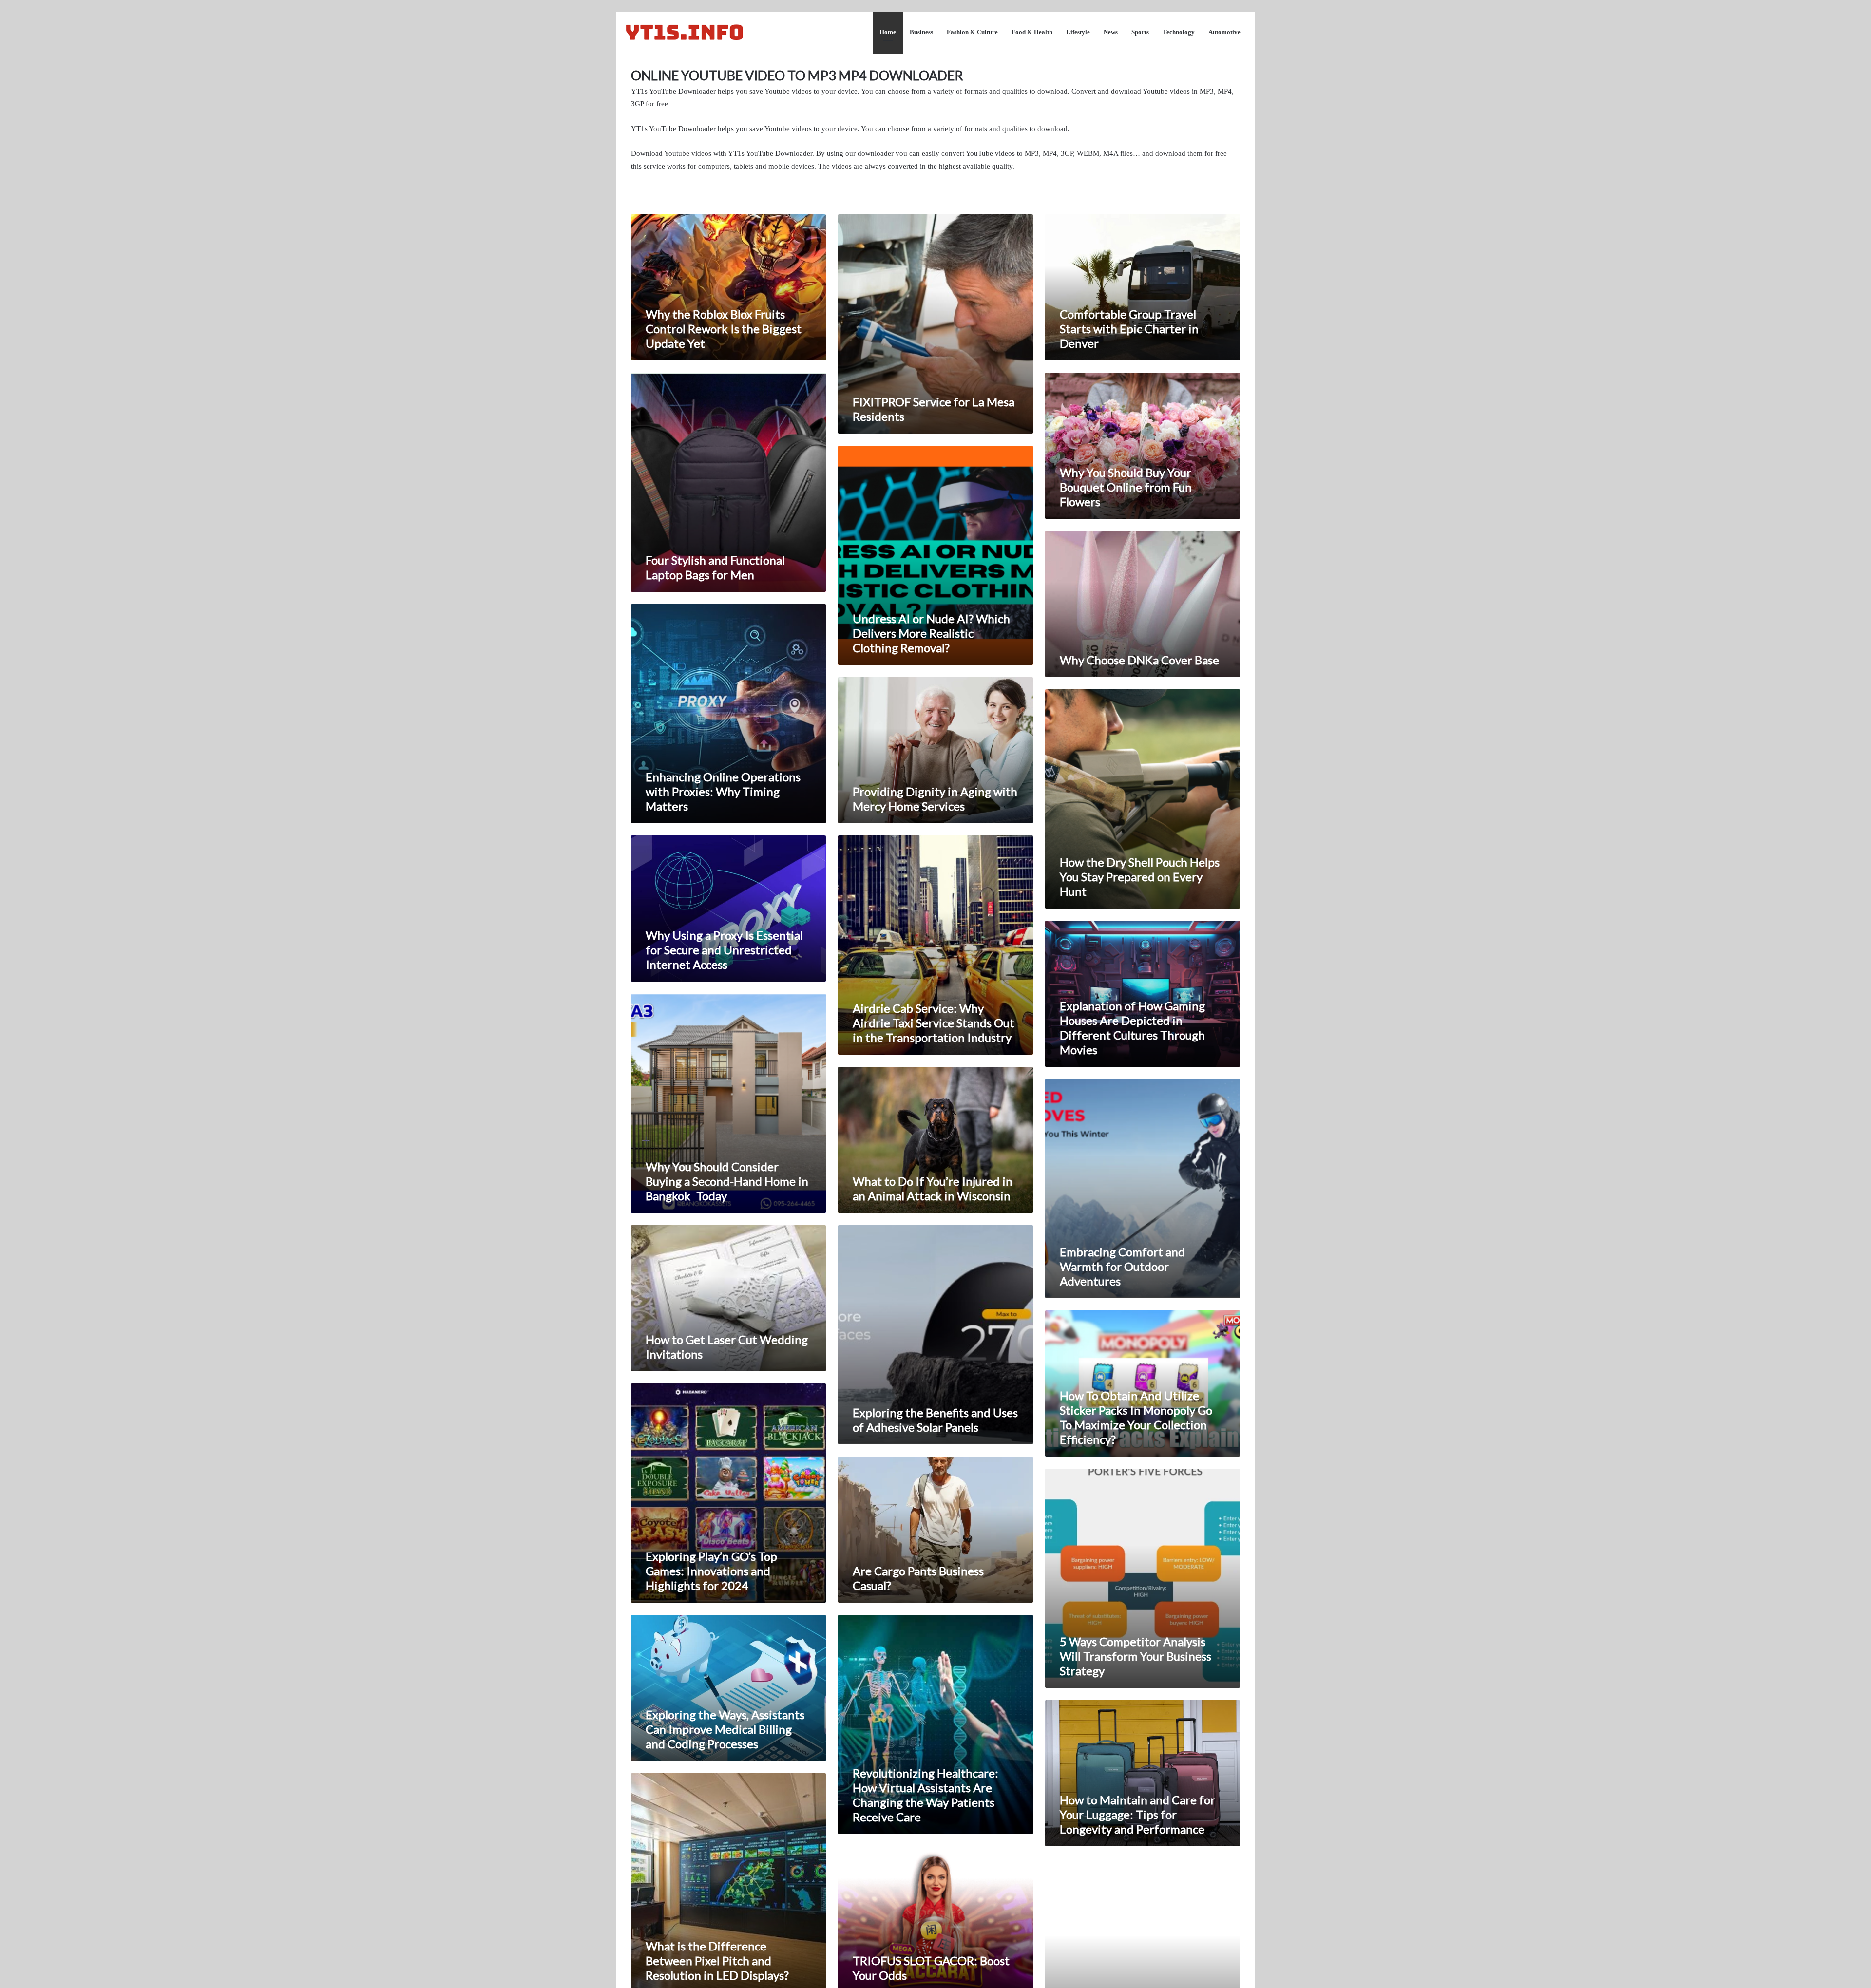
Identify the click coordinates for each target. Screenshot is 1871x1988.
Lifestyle (1078, 32)
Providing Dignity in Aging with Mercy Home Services (935, 799)
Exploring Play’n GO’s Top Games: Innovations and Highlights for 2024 (711, 1571)
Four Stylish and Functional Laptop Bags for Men (715, 567)
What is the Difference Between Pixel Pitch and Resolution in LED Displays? (717, 1960)
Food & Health (1032, 32)
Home (888, 32)
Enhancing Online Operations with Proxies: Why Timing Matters (723, 791)
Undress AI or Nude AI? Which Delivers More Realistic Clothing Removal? (931, 633)
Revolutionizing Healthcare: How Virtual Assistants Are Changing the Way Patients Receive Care (926, 1795)
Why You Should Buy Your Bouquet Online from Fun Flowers (1126, 487)
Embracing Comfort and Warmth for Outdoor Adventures (1122, 1266)
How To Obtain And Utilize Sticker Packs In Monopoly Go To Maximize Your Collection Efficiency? (1136, 1417)
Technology (1179, 32)
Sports (1140, 32)
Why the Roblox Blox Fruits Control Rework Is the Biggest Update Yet (724, 329)
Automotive (1224, 32)
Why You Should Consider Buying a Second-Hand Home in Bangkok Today (727, 1181)
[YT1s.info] (685, 32)
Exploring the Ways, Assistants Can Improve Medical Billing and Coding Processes (725, 1729)
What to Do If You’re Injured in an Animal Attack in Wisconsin (933, 1188)
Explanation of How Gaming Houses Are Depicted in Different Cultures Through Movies (1132, 1028)
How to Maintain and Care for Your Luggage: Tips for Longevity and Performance (1137, 1814)
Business (921, 32)
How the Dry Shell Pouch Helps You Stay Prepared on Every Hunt (1140, 877)
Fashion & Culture (972, 32)
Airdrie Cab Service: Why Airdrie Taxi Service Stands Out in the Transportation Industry (934, 1023)
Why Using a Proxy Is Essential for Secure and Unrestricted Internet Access (724, 950)
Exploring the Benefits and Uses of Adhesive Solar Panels (935, 1420)
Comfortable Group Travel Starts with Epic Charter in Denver (1129, 329)
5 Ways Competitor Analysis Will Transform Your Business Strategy (1136, 1656)
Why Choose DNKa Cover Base (1139, 660)
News (1111, 32)
